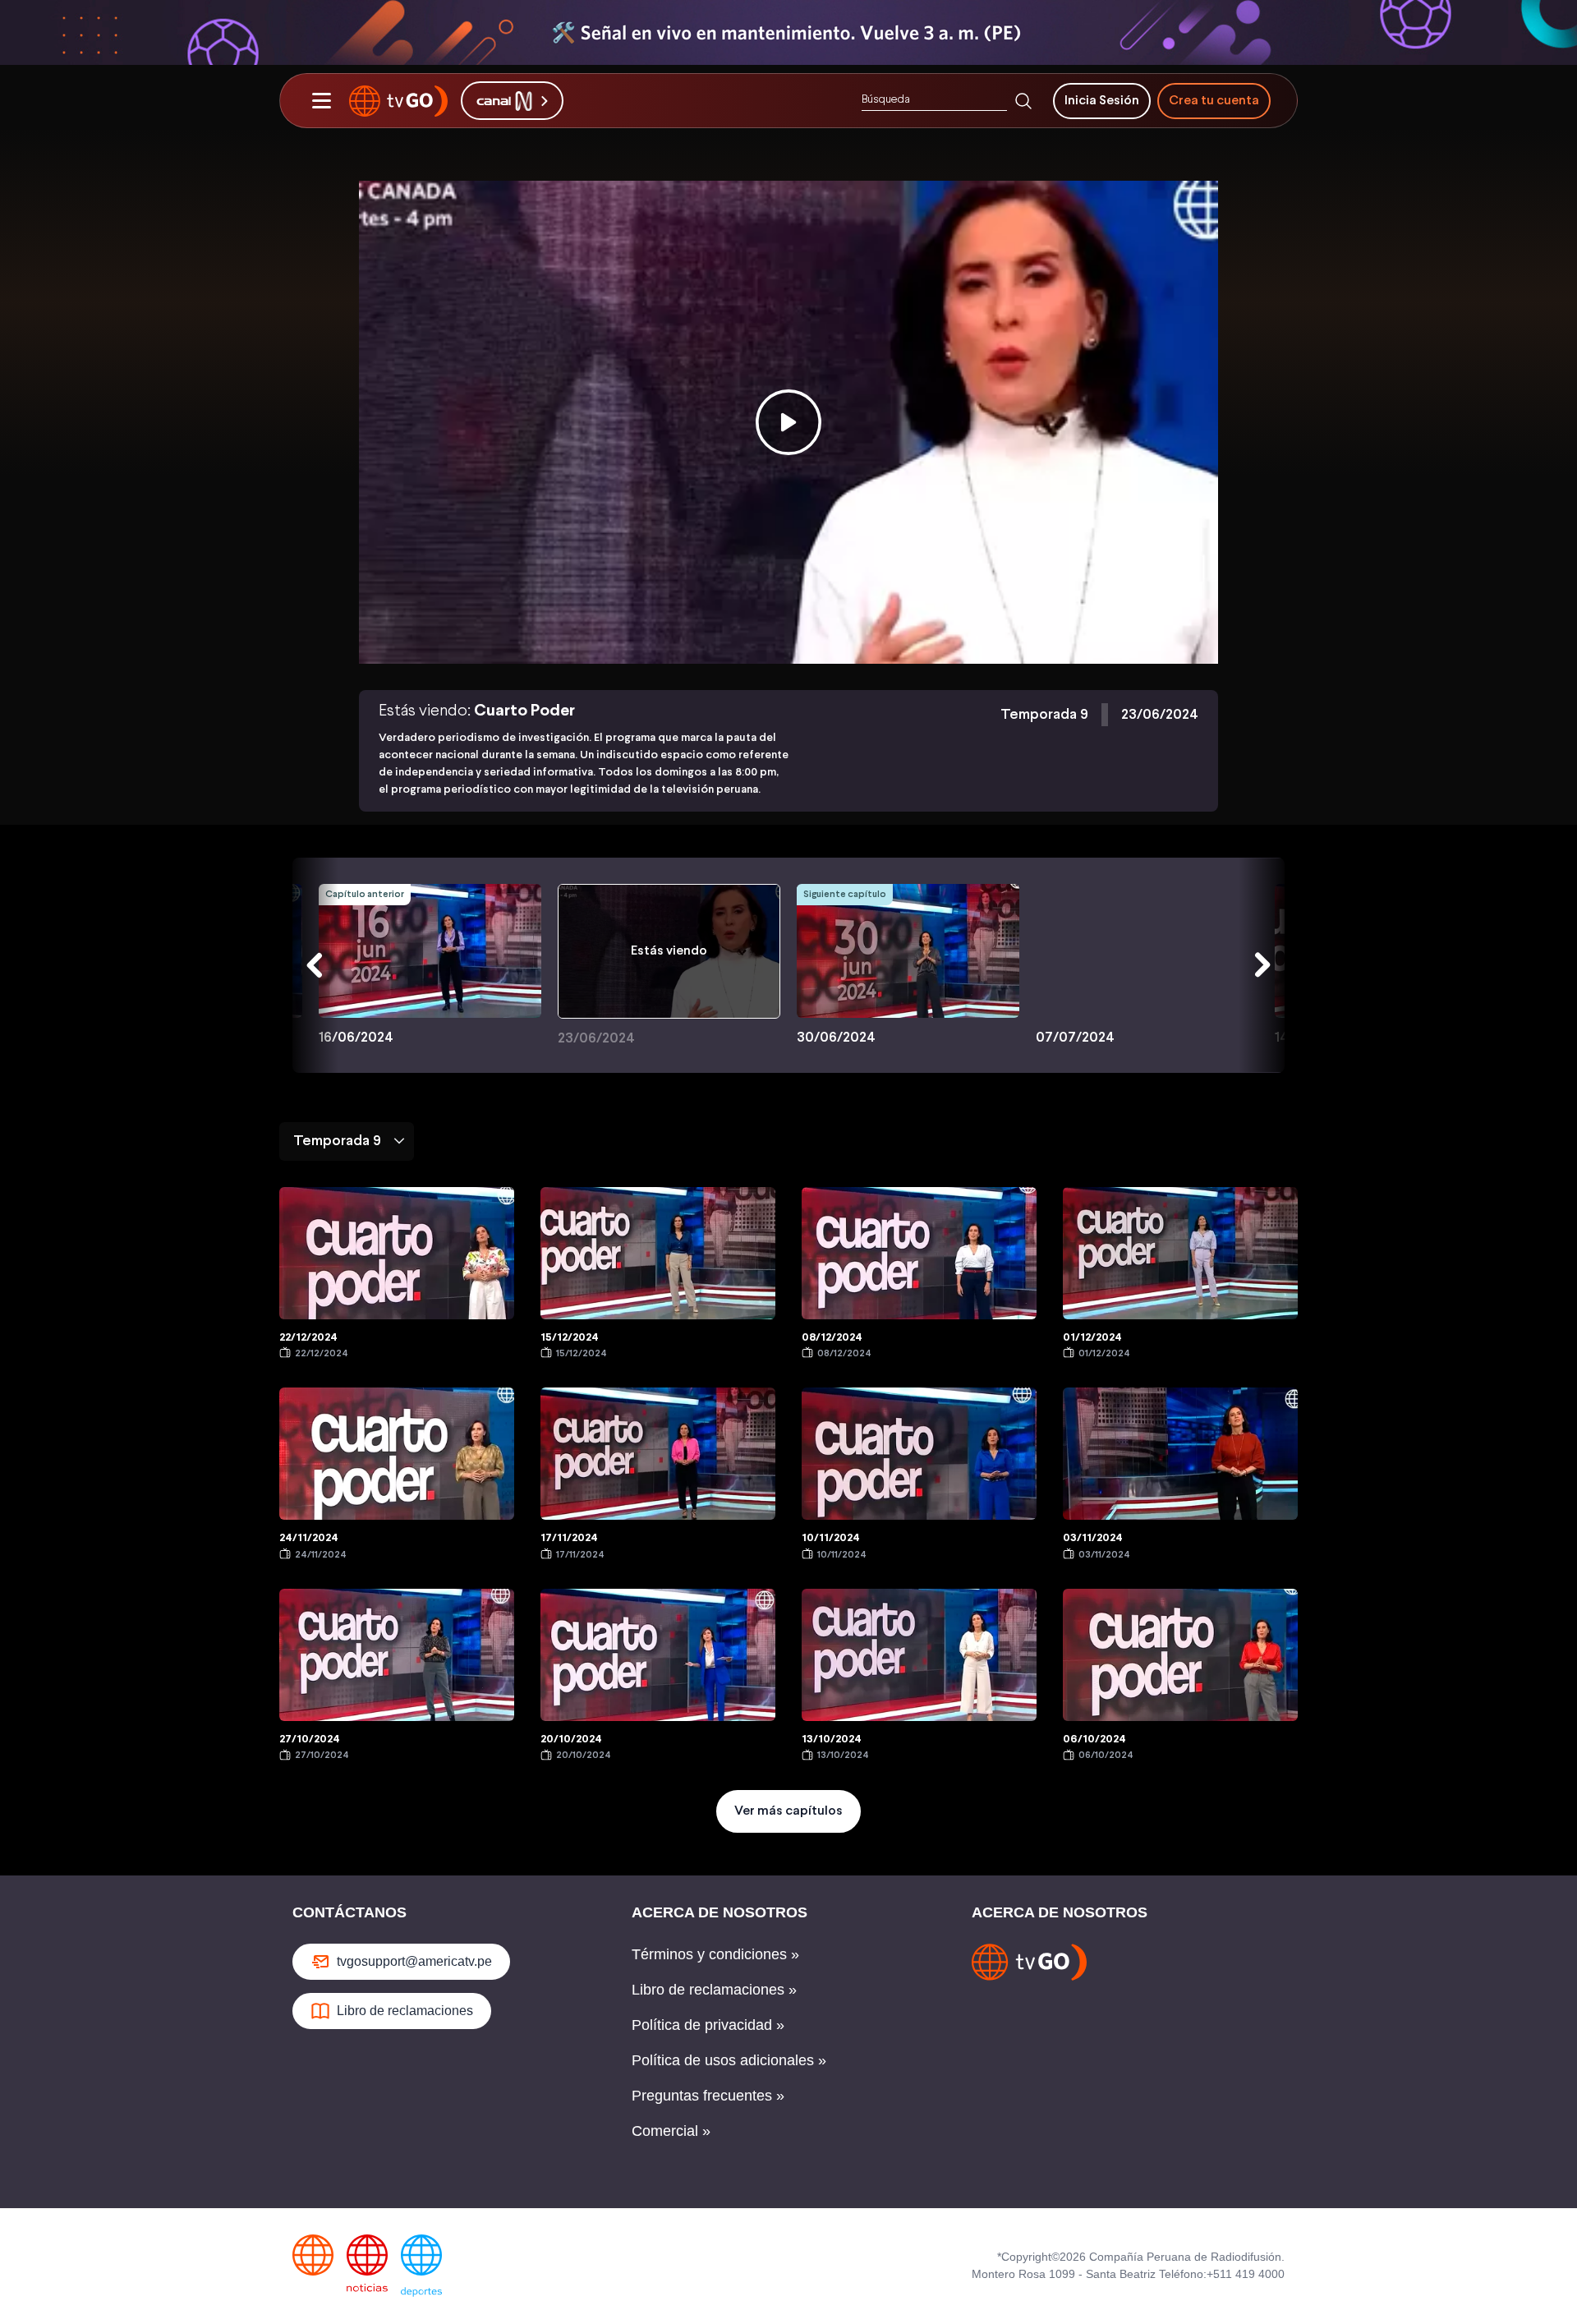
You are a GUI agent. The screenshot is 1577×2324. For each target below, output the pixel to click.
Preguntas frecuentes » (708, 2096)
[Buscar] (1023, 101)
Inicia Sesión (1102, 101)
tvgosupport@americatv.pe (414, 1961)
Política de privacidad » (708, 2025)
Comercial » (671, 2131)
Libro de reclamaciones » (714, 1990)
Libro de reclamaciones (405, 2011)
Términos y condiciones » (715, 1954)
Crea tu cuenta (1214, 101)
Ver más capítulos (788, 1811)
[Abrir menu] (321, 101)
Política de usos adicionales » (729, 2060)
